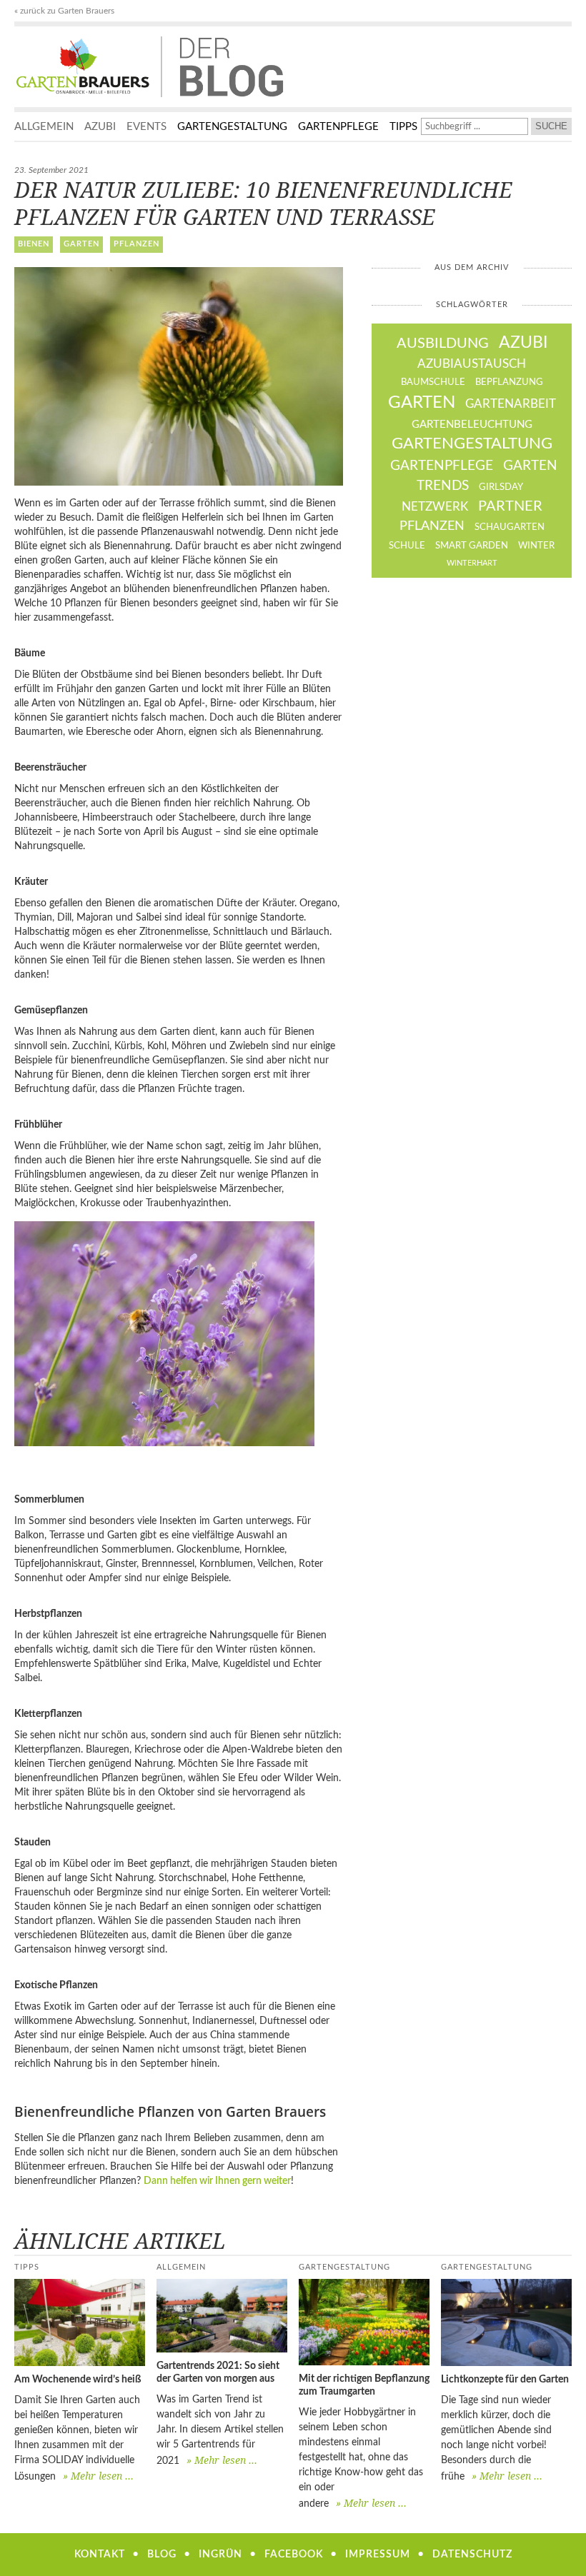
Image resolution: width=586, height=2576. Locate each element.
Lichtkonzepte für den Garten (505, 2380)
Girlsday (501, 487)
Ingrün (220, 2555)
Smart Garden (472, 546)
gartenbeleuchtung (472, 425)
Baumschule (433, 382)
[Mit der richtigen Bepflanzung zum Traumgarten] (364, 2322)
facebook (294, 2555)
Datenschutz (472, 2555)
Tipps (403, 127)
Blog (162, 2555)
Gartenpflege (338, 127)
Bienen (34, 244)
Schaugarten (510, 527)
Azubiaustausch (472, 364)
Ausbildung (443, 344)
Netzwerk (435, 507)
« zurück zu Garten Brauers (64, 11)
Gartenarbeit (511, 404)
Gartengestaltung (232, 127)
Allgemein (44, 127)
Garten (81, 244)
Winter (536, 546)
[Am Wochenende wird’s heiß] (80, 2322)
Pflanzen (136, 244)
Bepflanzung (509, 382)
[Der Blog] (88, 67)
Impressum (378, 2555)
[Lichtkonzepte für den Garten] (506, 2322)
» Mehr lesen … (98, 2476)
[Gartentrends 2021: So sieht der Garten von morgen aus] (222, 2316)
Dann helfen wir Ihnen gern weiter (217, 2181)
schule (407, 546)
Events (146, 127)
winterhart (472, 563)
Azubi (100, 127)
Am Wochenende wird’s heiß (78, 2380)
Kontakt (100, 2555)
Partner (510, 506)
